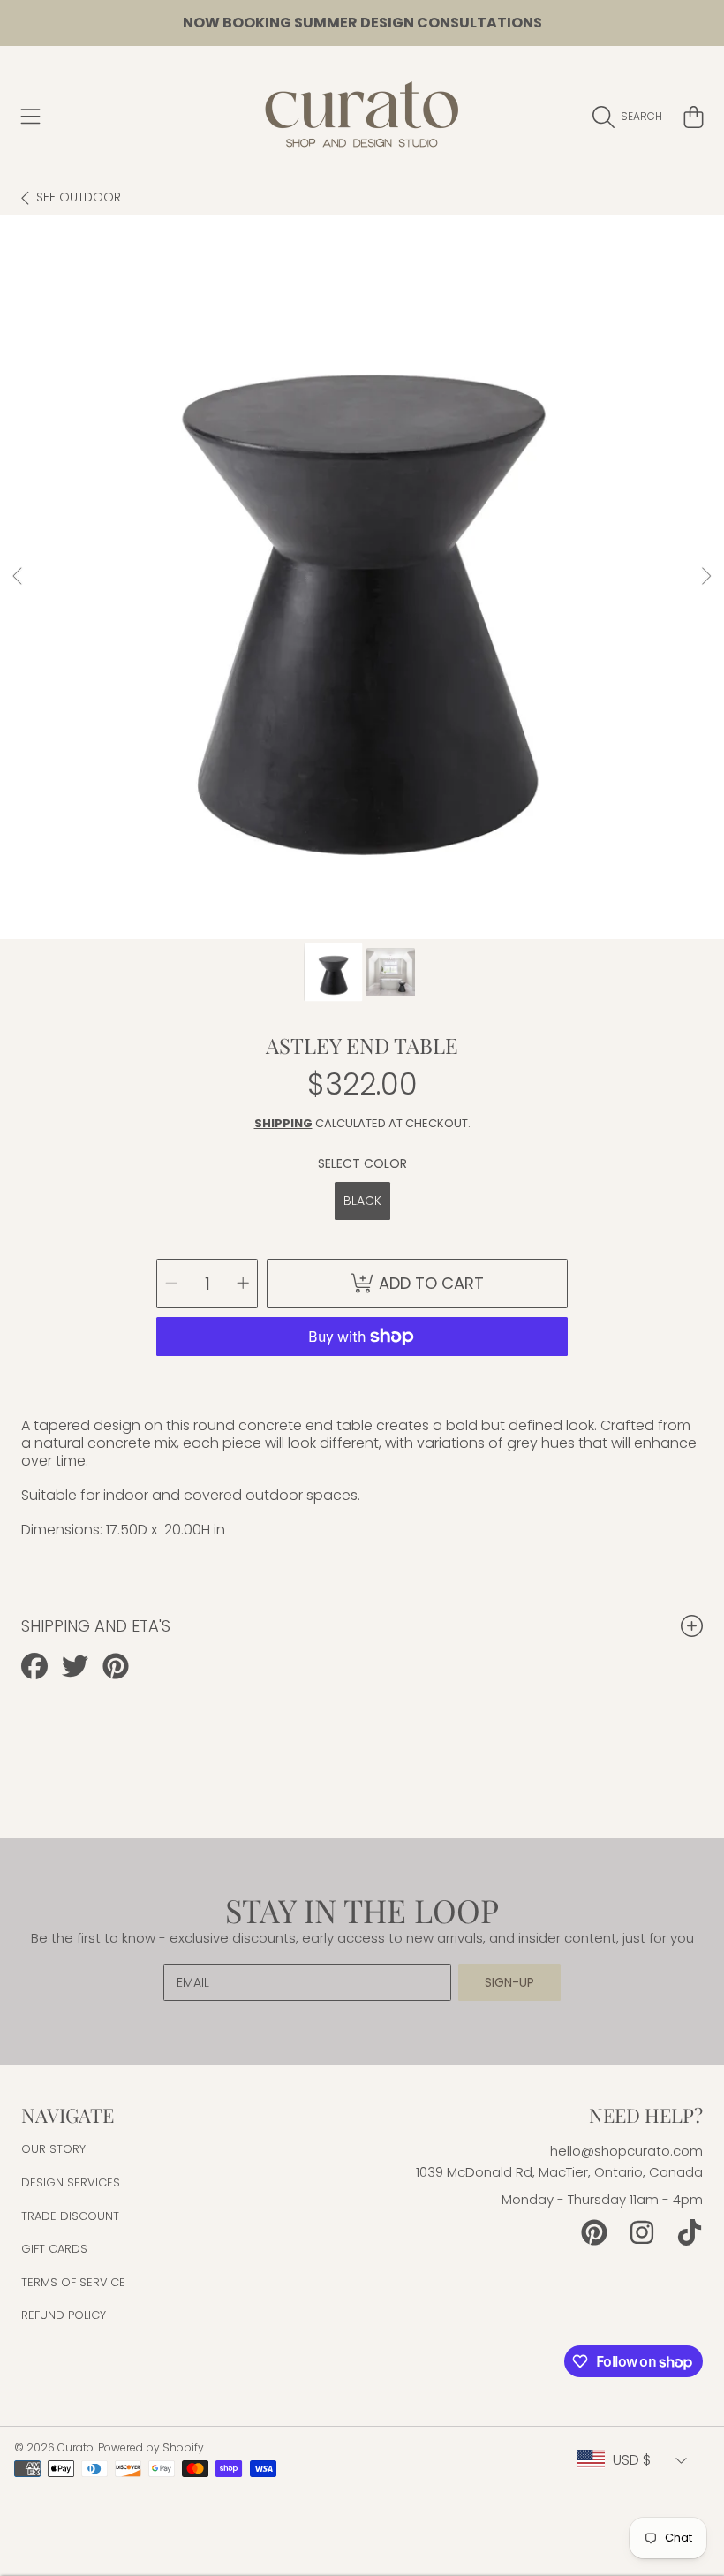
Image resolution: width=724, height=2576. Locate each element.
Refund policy (64, 2315)
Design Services (71, 2182)
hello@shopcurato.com (626, 2151)
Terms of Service (73, 2282)
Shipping (283, 1123)
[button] (31, 117)
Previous (19, 577)
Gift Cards (54, 2249)
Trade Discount (70, 2216)
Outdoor (79, 198)
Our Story (53, 2149)
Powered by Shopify (151, 2447)
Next (705, 577)
